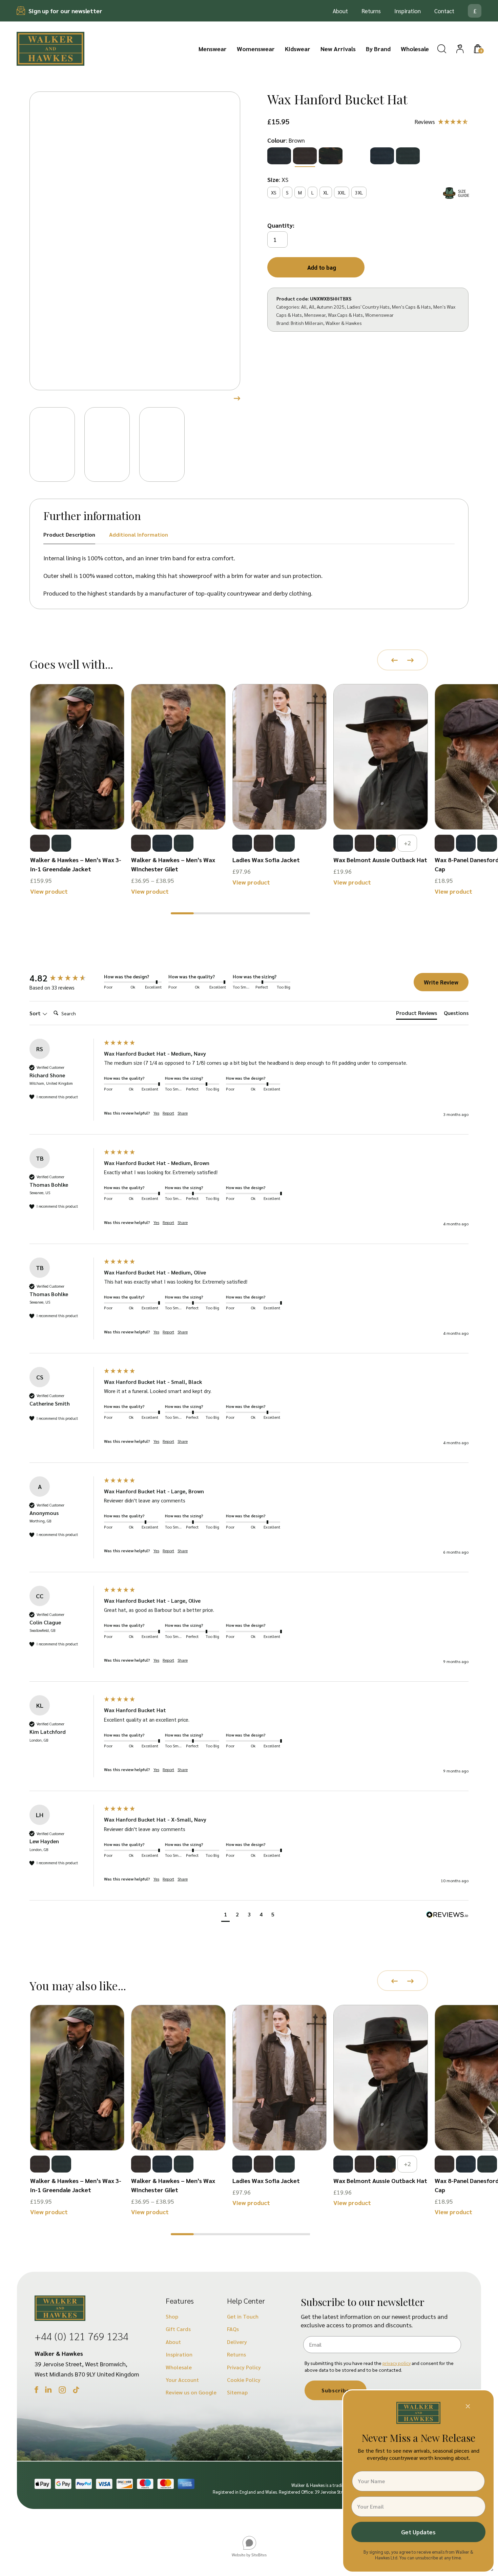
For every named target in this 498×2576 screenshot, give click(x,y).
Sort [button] (36, 1013)
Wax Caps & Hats (345, 315)
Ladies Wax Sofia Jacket (266, 860)
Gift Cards (178, 2329)
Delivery (237, 2342)
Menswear (213, 49)
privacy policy (397, 2363)
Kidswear (298, 49)
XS (274, 192)
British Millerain (307, 323)
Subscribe (336, 2390)
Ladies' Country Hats (368, 307)
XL (326, 192)
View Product (77, 810)
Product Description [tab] (69, 534)
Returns (371, 11)
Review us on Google (191, 2392)
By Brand (378, 49)
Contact (444, 11)
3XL (359, 192)
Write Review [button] (441, 982)
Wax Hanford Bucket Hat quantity (283, 226)
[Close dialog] (468, 2406)
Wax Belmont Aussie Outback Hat (380, 860)
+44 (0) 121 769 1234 (81, 2336)
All (304, 307)
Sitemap (237, 2392)
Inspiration (408, 11)
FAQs (233, 2329)
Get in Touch (243, 2316)
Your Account (182, 2380)
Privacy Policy (244, 2367)
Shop (172, 2316)
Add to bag (322, 267)
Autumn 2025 (331, 307)
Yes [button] (156, 1113)
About (340, 11)
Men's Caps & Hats (411, 307)
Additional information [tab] (139, 534)
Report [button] (168, 1113)
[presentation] (395, 660)
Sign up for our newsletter (65, 11)
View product (49, 891)
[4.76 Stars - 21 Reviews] (442, 122)
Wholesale (415, 49)
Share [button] (183, 1113)
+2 (407, 843)
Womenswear (256, 49)
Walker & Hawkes (344, 323)
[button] (182, 913)
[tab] (417, 1014)
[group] (65, 978)
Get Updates (418, 2532)
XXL (342, 192)
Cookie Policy (244, 2380)
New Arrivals (338, 49)
